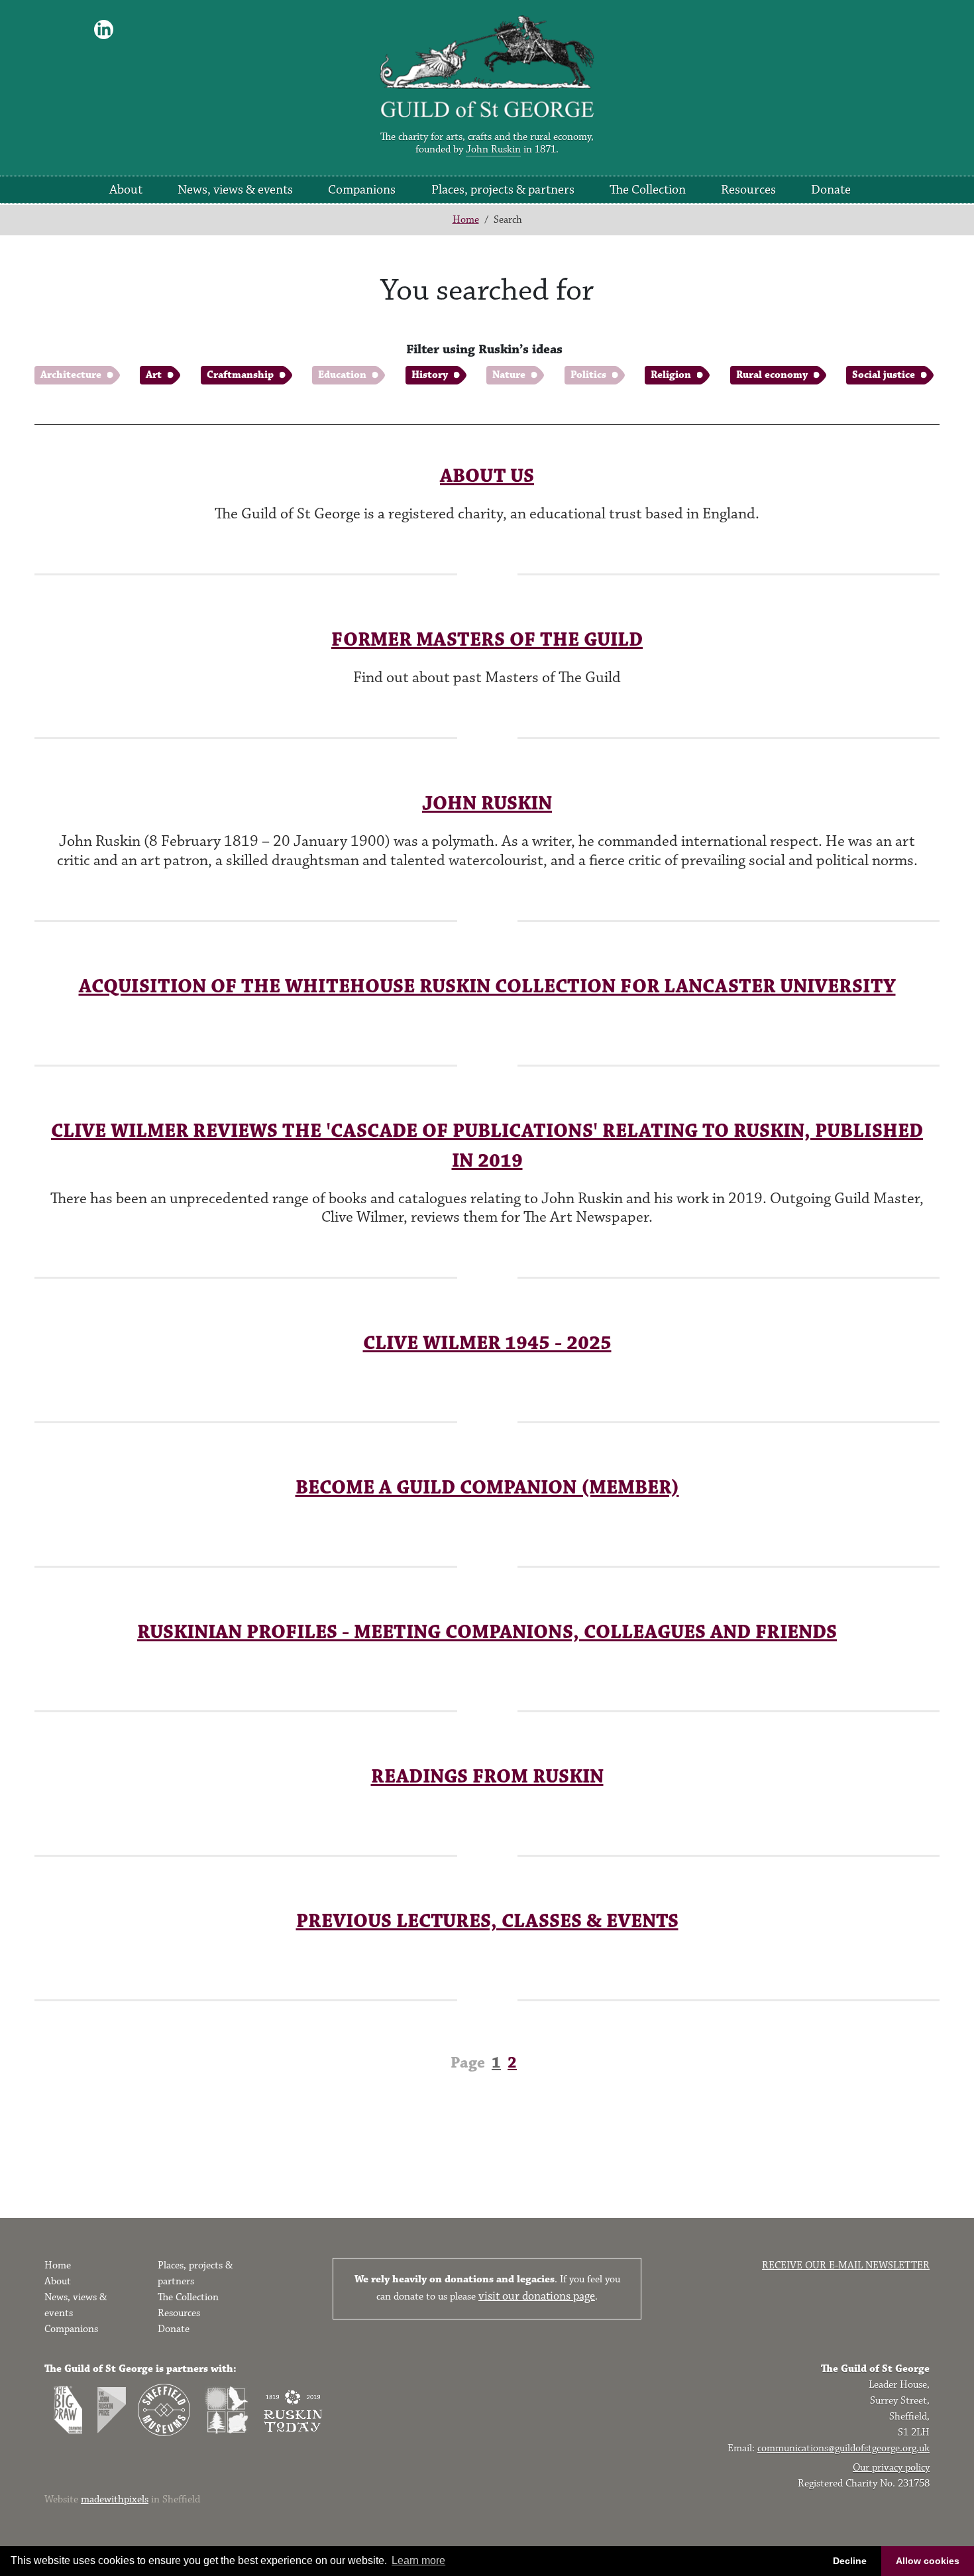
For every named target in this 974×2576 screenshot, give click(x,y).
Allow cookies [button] (928, 2561)
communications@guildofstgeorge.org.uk (843, 2448)
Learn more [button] (418, 2560)
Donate (831, 190)
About (126, 190)
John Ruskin (493, 149)
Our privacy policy (891, 2468)
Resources (748, 190)
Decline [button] (850, 2561)
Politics (588, 375)
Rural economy (772, 375)
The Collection (648, 190)
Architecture (71, 375)
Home (466, 220)
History (430, 375)
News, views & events (235, 190)
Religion (671, 375)
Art (154, 375)
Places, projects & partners (503, 190)
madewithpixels (115, 2499)
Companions (362, 190)
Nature (509, 375)
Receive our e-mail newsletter (846, 2265)
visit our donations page (537, 2296)
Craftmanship (240, 375)
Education (342, 375)
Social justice (884, 375)
